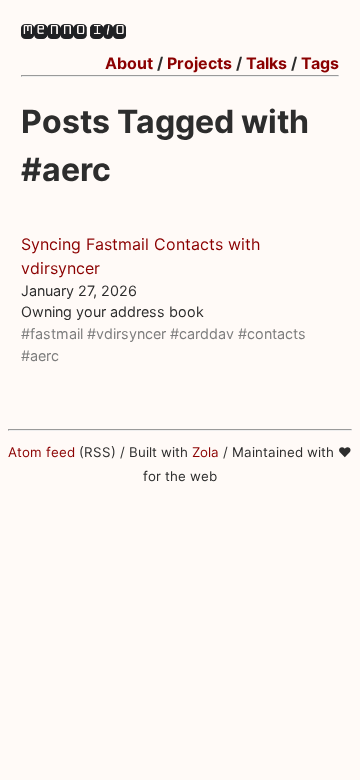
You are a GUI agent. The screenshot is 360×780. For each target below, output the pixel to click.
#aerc (40, 355)
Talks (266, 63)
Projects (199, 63)
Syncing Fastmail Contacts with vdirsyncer (140, 256)
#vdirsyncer (126, 333)
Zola (205, 452)
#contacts (272, 333)
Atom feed (41, 452)
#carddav (202, 333)
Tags (320, 63)
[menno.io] (73, 33)
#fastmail (52, 333)
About (129, 63)
